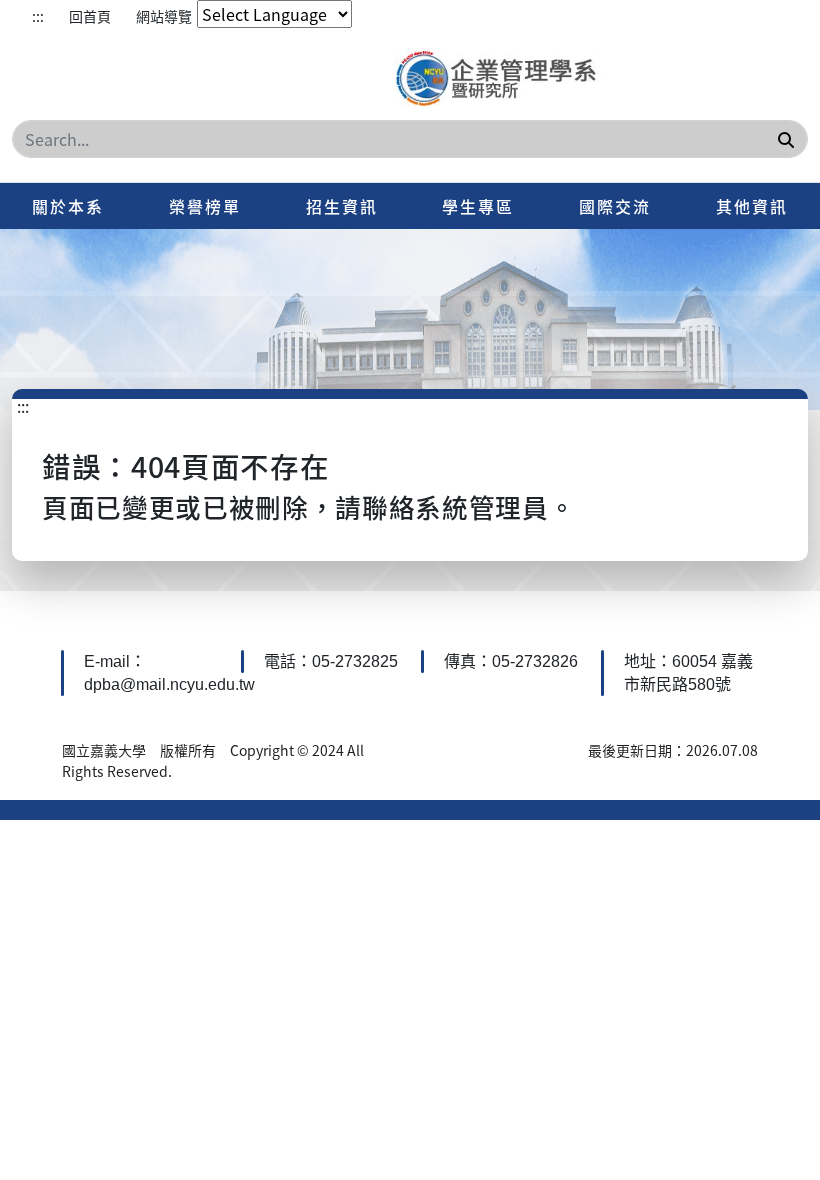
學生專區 (478, 206)
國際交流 (615, 206)
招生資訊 (342, 206)
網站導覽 (164, 16)
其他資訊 (752, 206)
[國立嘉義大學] (501, 80)
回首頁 (90, 16)
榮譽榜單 (205, 206)
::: (38, 16)
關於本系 (68, 206)
